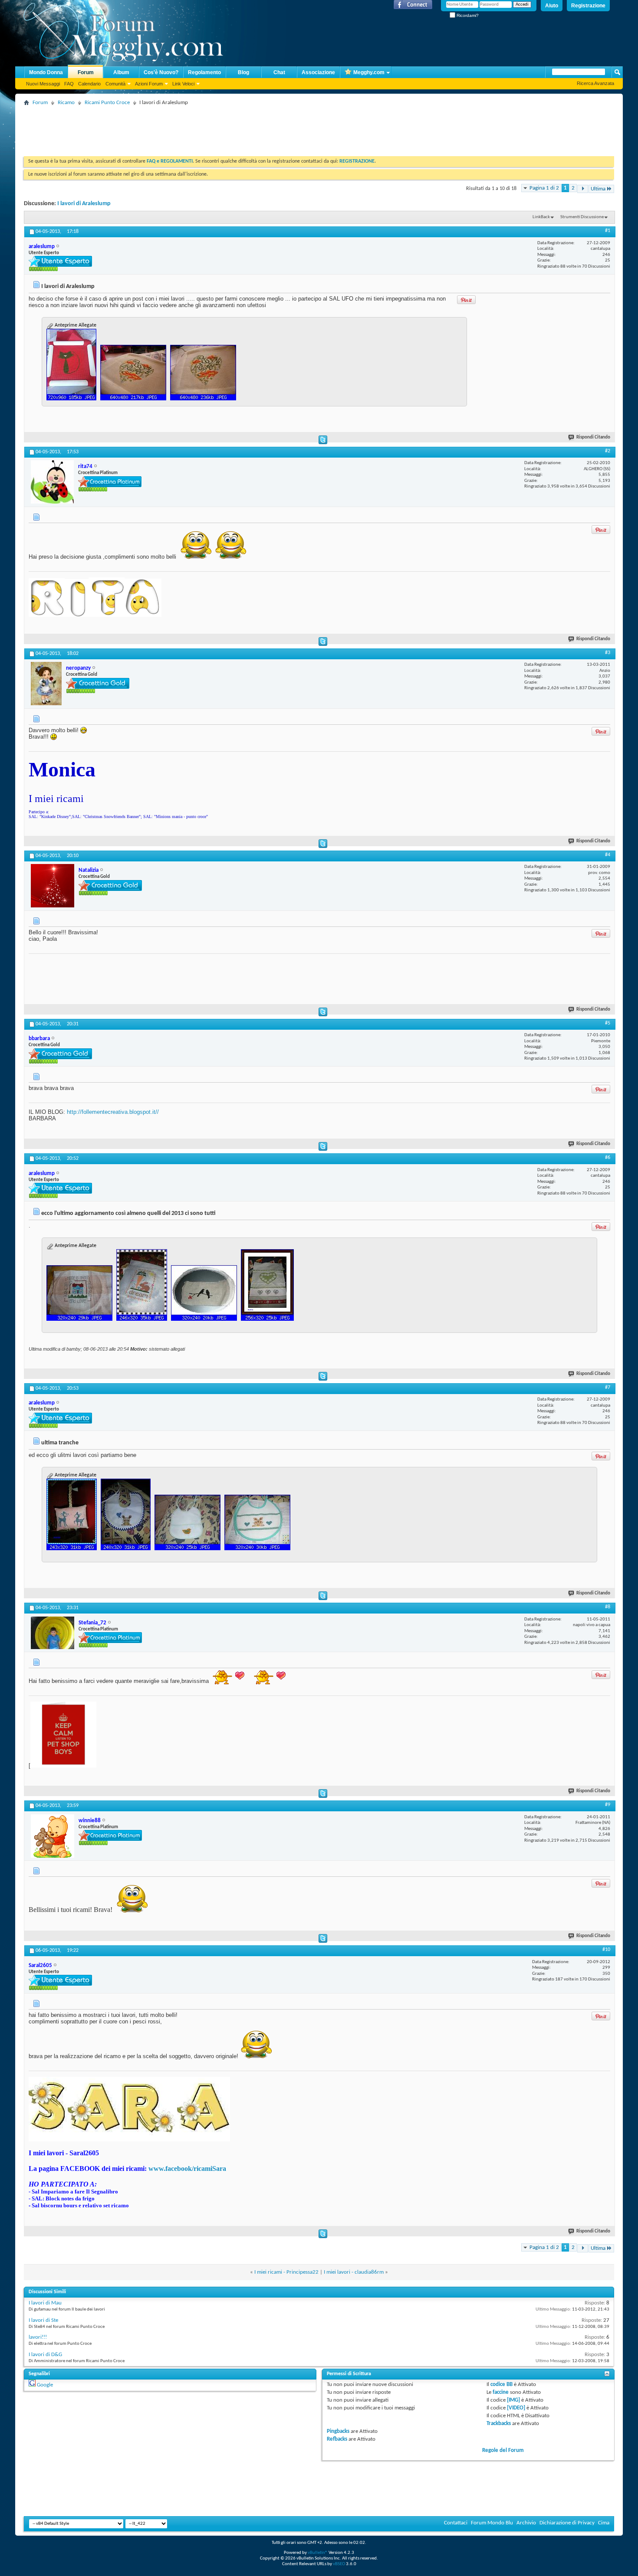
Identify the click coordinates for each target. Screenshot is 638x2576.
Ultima (598, 189)
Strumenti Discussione (582, 217)
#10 (606, 1950)
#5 (608, 1023)
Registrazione (588, 6)
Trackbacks (499, 2424)
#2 (608, 451)
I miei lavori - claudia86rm (354, 2272)
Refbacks (337, 2439)
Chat (279, 72)
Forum (86, 72)
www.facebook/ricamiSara (187, 2168)
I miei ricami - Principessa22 (286, 2272)
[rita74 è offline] (52, 482)
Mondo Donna (46, 72)
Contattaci (456, 2523)
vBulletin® (318, 2553)
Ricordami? (467, 15)
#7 (608, 1388)
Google (45, 2385)
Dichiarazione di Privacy (567, 2523)
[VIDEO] (516, 2408)
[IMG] (513, 2400)
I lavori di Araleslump (84, 204)
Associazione (318, 72)
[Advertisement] (182, 128)
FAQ (69, 84)
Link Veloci (183, 84)
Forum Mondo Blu (492, 2523)
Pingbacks (338, 2431)
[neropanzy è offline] (46, 684)
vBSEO (339, 2564)
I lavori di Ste (43, 2320)
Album (121, 72)
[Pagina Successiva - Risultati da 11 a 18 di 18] (583, 189)
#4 (608, 855)
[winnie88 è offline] (53, 1836)
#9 (608, 1805)
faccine (501, 2392)
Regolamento (204, 72)
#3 (608, 653)
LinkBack (541, 217)
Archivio (526, 2523)
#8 (608, 1607)
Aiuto (552, 6)
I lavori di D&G (45, 2355)
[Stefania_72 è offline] (53, 1633)
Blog (243, 72)
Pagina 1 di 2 (544, 188)
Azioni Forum (149, 84)
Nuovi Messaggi (43, 84)
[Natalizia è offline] (53, 886)
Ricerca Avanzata (595, 83)
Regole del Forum (503, 2450)
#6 (608, 1158)
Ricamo (66, 103)
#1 (608, 231)
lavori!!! (38, 2337)
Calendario (89, 84)
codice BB (502, 2385)
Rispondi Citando (593, 437)
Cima (604, 2523)
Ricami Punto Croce (107, 103)
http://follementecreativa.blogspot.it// (113, 1112)
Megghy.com (369, 72)
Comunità (115, 84)
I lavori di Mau (45, 2303)
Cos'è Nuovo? (161, 72)
